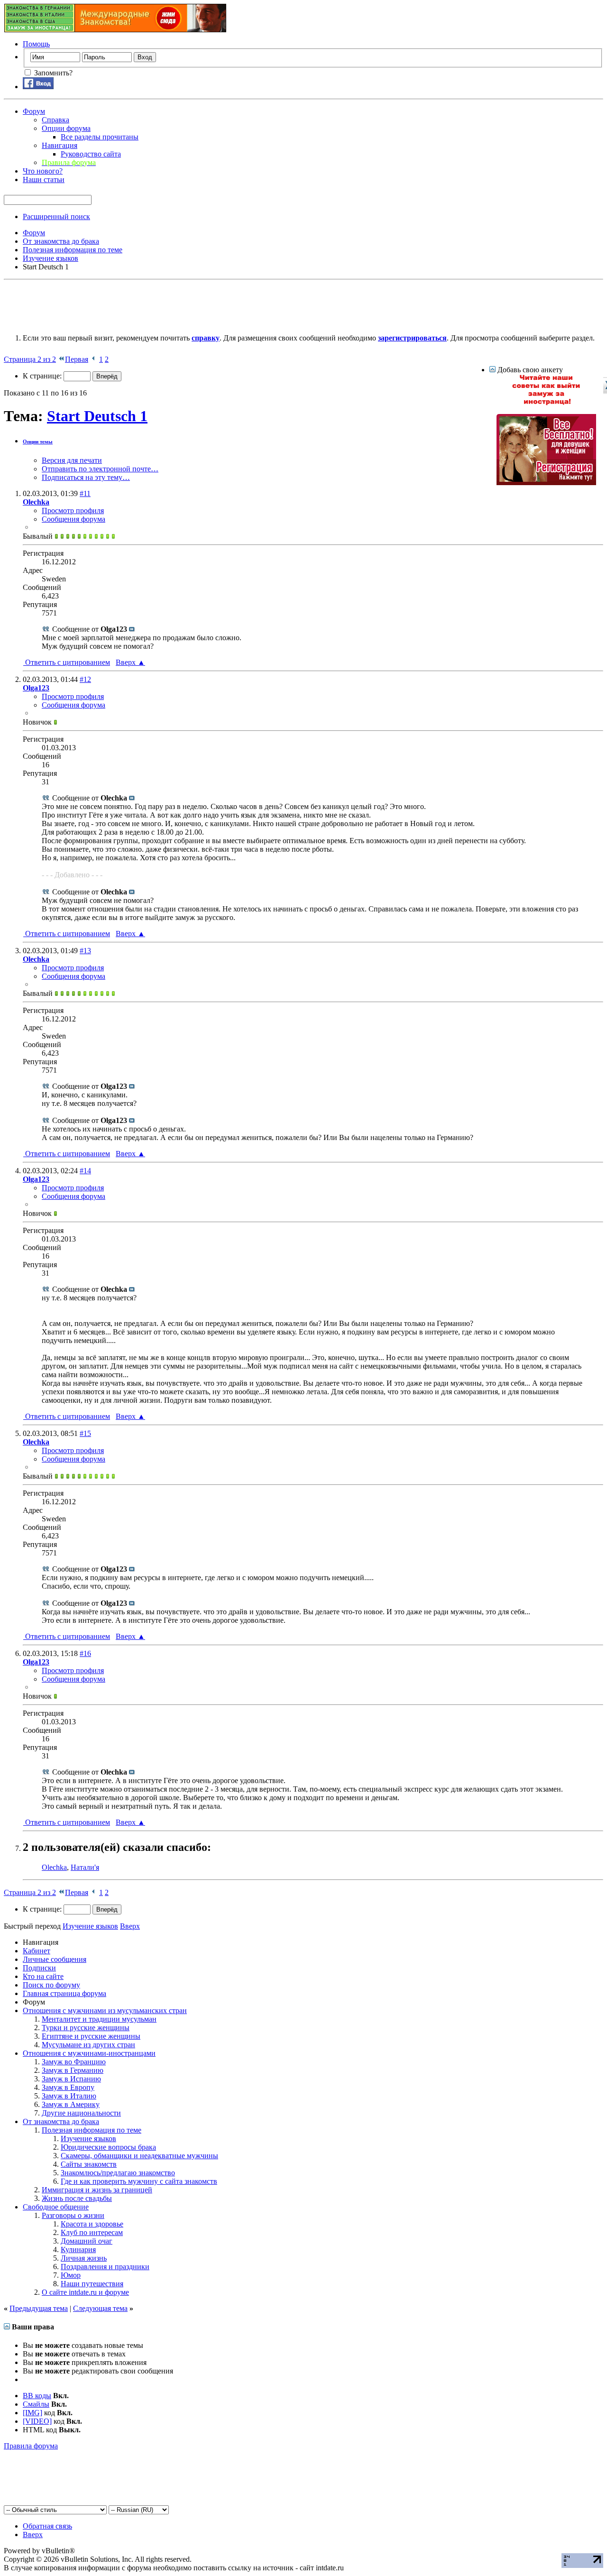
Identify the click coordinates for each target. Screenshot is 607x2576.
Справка (55, 120)
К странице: (43, 376)
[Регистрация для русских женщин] (546, 483)
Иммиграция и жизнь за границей (97, 2190)
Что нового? (43, 171)
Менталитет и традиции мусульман (99, 2019)
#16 (85, 1653)
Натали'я (85, 1867)
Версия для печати (72, 460)
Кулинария (78, 2249)
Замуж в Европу (68, 2087)
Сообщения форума (74, 519)
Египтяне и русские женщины (91, 2036)
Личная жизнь (84, 2258)
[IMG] (32, 2413)
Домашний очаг (87, 2241)
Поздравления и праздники (105, 2267)
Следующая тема (100, 2308)
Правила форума (31, 2446)
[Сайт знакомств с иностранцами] (546, 403)
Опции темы (38, 442)
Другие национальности (81, 2113)
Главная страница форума (64, 1993)
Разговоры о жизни (73, 2215)
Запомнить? (52, 73)
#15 (85, 1433)
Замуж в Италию (69, 2096)
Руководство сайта (91, 154)
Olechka (54, 1867)
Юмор (71, 2275)
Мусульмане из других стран (88, 2045)
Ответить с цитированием (67, 662)
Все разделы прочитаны (100, 137)
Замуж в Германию (73, 2070)
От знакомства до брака (61, 2121)
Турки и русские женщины (86, 2028)
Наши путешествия (92, 2284)
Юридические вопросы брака (108, 2147)
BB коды (37, 2396)
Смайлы (36, 2404)
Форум (34, 111)
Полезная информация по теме (92, 2130)
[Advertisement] (176, 305)
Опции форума (66, 128)
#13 (85, 951)
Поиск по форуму (51, 1985)
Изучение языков (88, 2139)
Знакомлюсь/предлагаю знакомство (118, 2173)
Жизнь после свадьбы (77, 2198)
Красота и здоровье (92, 2224)
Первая (77, 359)
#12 (85, 679)
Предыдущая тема (39, 2308)
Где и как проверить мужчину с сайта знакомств (139, 2181)
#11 (85, 493)
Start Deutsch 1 (97, 416)
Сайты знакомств (89, 2164)
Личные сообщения (55, 1959)
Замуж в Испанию (71, 2079)
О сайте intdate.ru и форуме (85, 2292)
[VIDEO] (37, 2421)
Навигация (60, 145)
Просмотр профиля (73, 511)
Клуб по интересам (92, 2232)
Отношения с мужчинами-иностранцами (89, 2053)
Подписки (39, 1968)
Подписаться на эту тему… (86, 477)
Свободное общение (56, 2207)
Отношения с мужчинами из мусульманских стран (105, 2010)
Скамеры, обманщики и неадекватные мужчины (139, 2156)
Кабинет (37, 1951)
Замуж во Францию (74, 2062)
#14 (85, 1171)
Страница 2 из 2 (30, 359)
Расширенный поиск (56, 216)
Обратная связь (47, 2526)
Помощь (36, 44)
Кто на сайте (43, 1976)
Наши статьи (44, 179)
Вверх (130, 662)
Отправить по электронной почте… (100, 469)
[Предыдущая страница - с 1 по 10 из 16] (94, 359)
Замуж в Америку (71, 2104)
